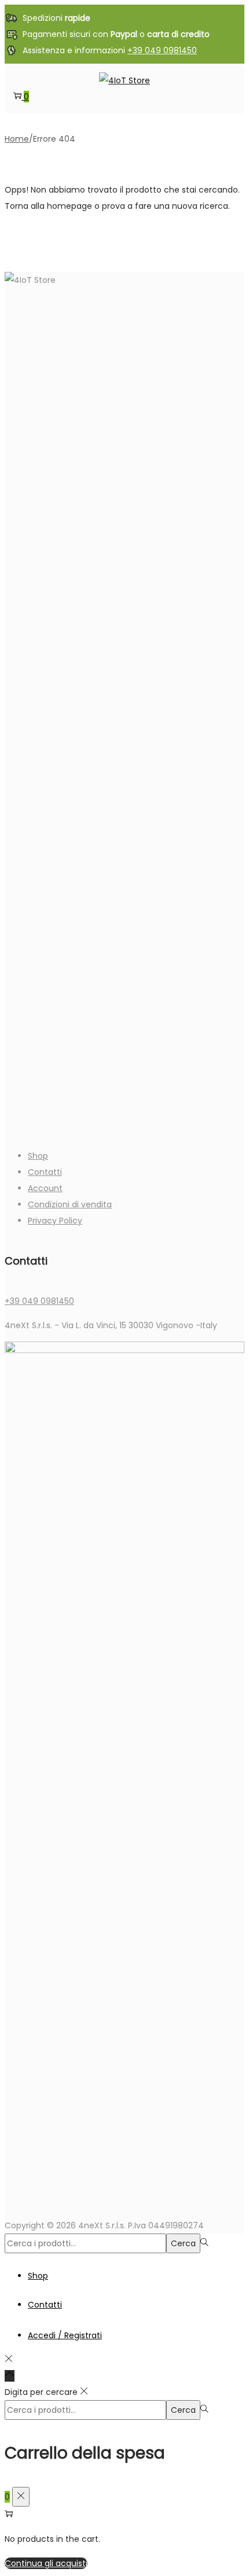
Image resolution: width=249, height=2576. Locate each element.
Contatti (45, 1172)
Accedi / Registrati (65, 2335)
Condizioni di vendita (70, 1204)
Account (45, 1188)
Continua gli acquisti (46, 2563)
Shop (38, 1156)
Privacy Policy (55, 1221)
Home (17, 139)
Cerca (183, 2243)
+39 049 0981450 (162, 50)
